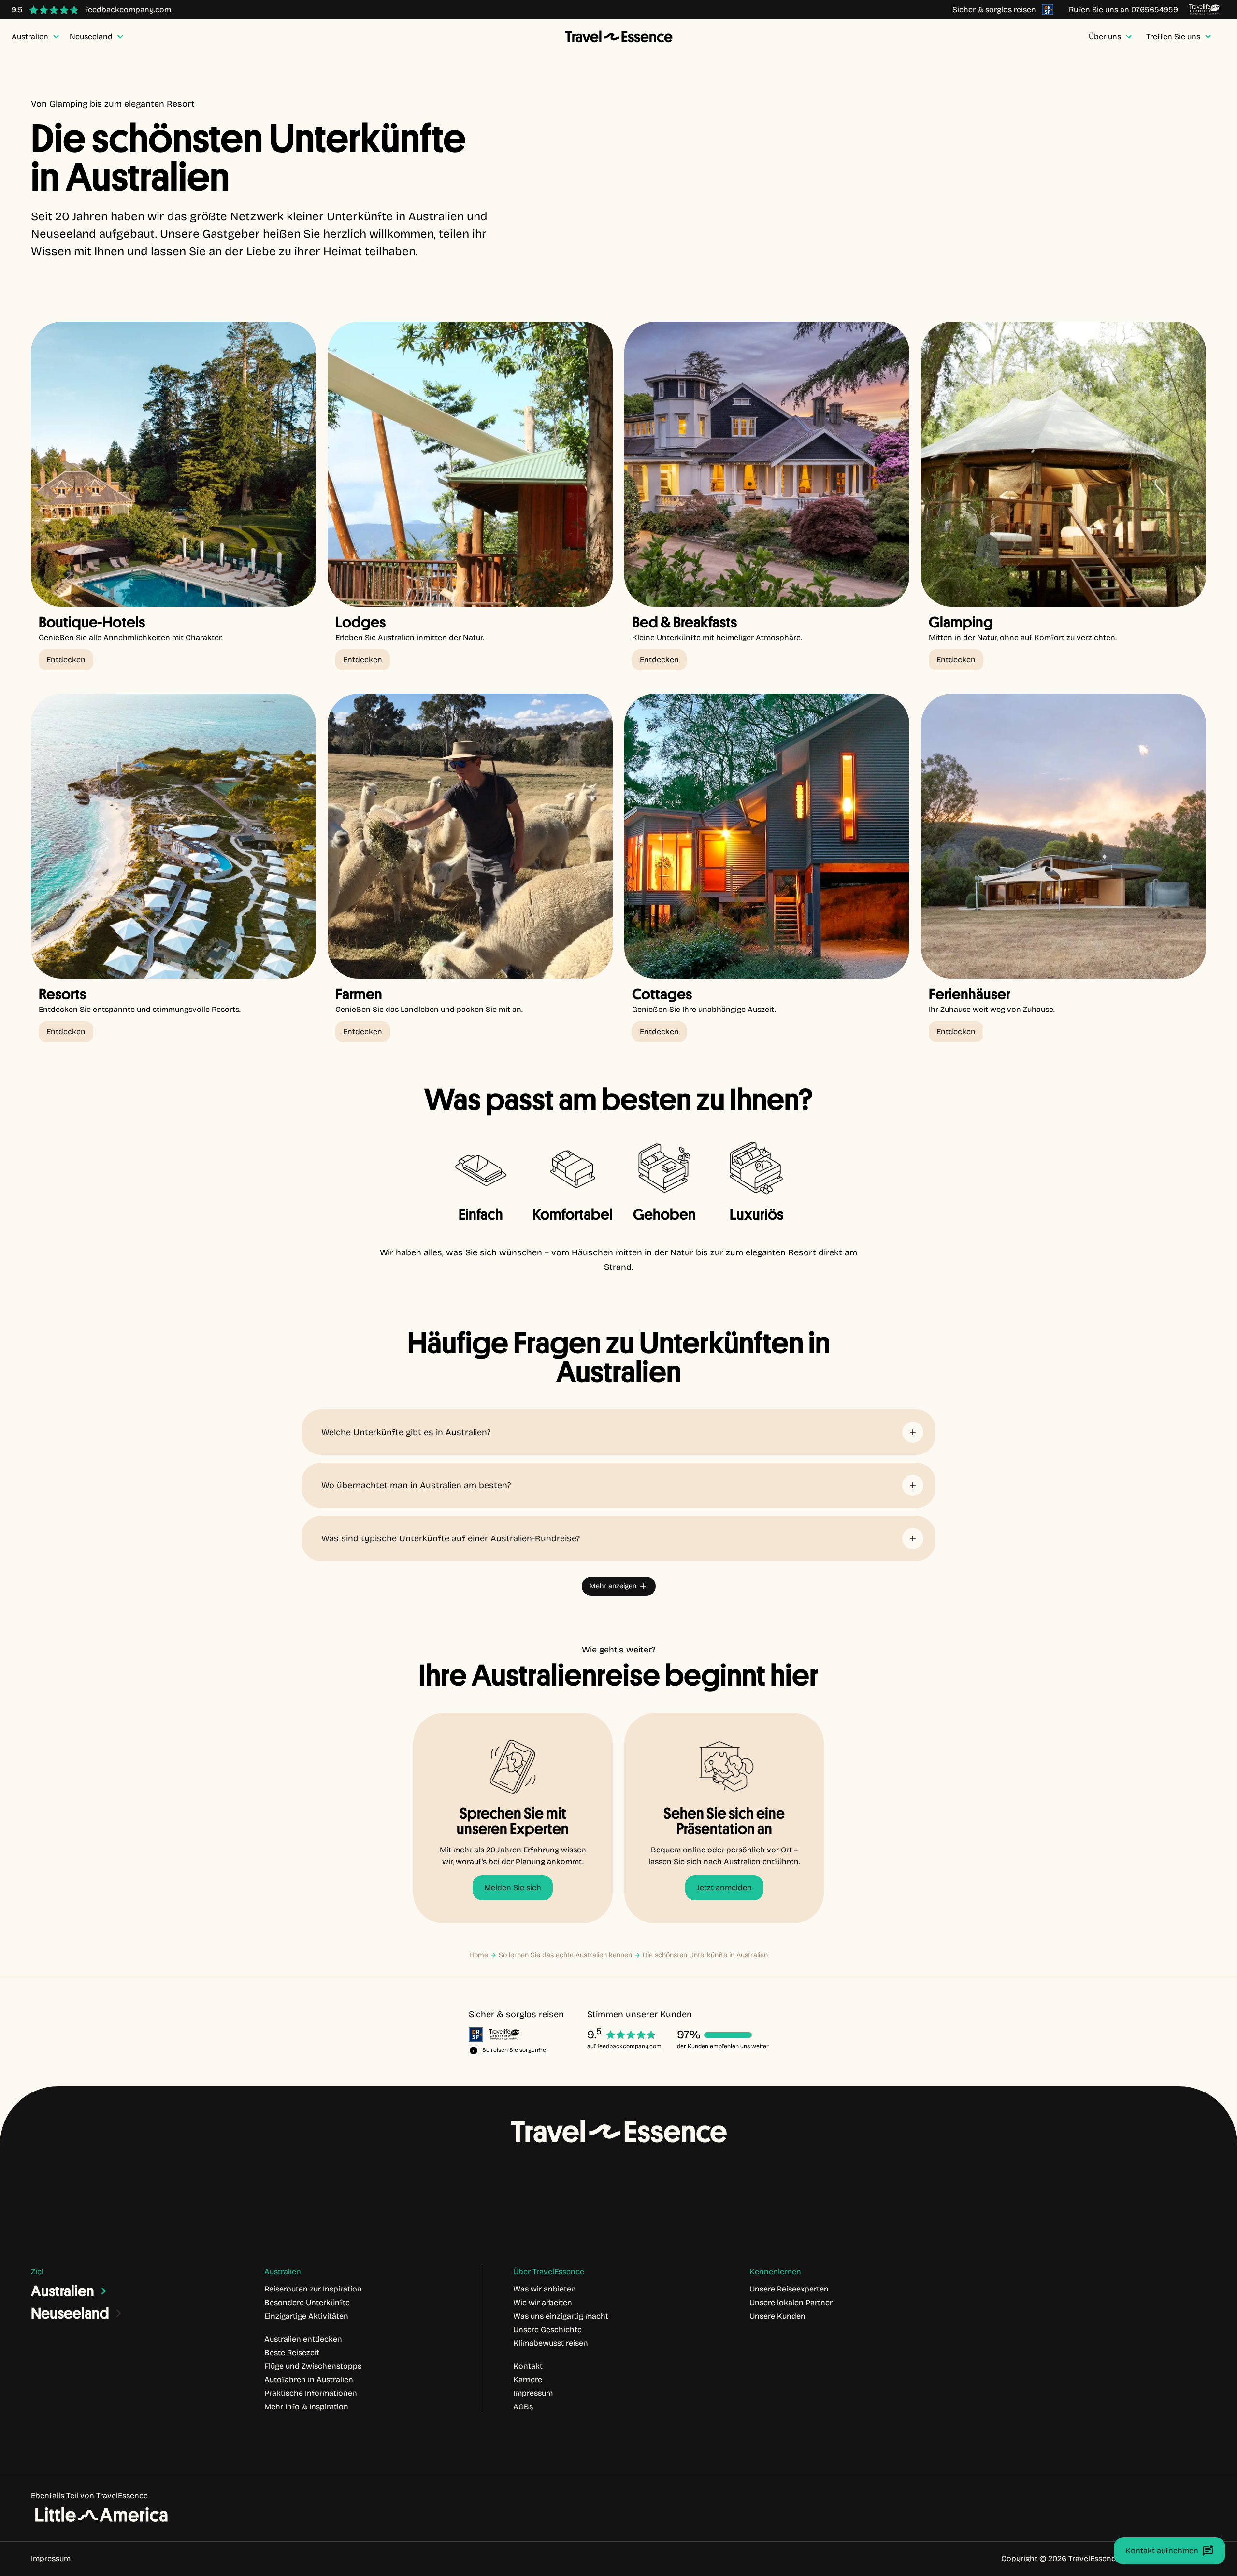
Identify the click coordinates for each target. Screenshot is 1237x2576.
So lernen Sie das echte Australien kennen (565, 1955)
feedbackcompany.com (629, 2046)
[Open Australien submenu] (104, 2291)
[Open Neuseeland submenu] (119, 2313)
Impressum (51, 2558)
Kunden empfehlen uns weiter (728, 2046)
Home (479, 1955)
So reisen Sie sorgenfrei (515, 2050)
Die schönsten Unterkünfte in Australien (705, 1955)
